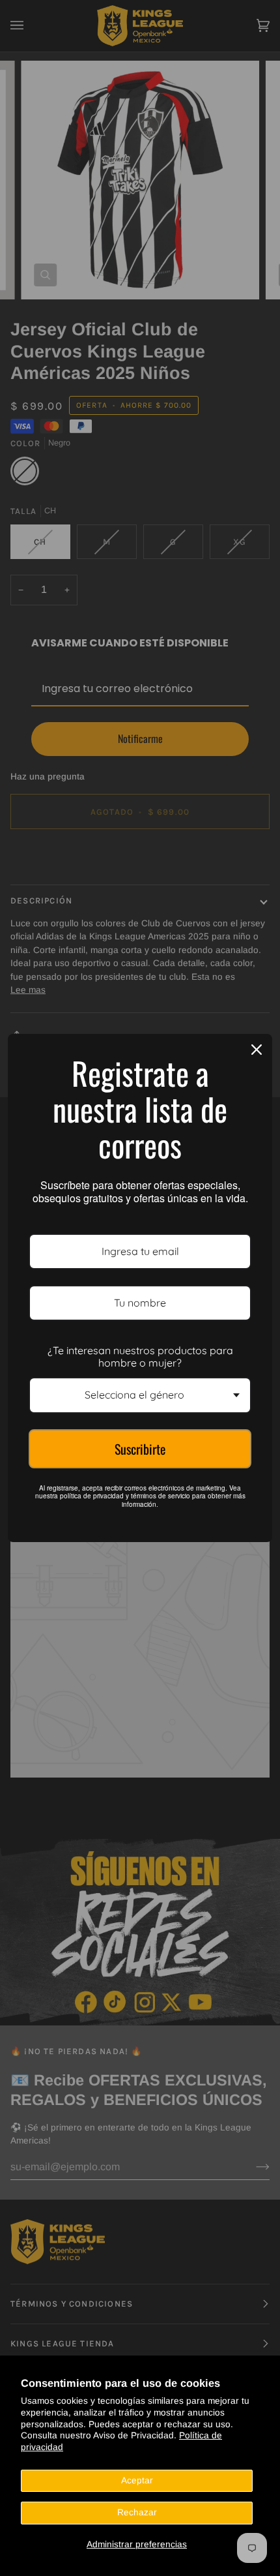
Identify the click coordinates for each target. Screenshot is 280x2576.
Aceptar (137, 2480)
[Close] (257, 1050)
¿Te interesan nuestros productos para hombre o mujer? (140, 1356)
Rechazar (137, 2512)
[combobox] (140, 1395)
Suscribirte (140, 1449)
